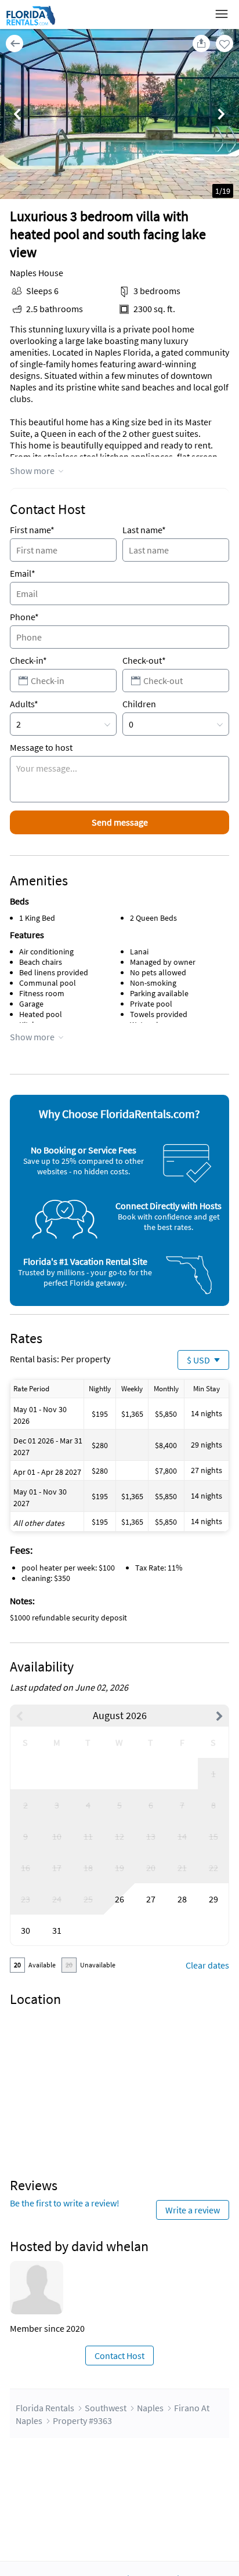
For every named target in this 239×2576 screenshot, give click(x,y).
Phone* (24, 617)
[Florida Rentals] (30, 25)
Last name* (144, 530)
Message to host (41, 747)
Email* (23, 573)
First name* (32, 530)
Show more (32, 471)
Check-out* (144, 660)
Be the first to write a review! (65, 2203)
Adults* (24, 704)
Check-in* (28, 660)
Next (222, 115)
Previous (17, 115)
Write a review (193, 2210)
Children (139, 704)
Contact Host (119, 2356)
